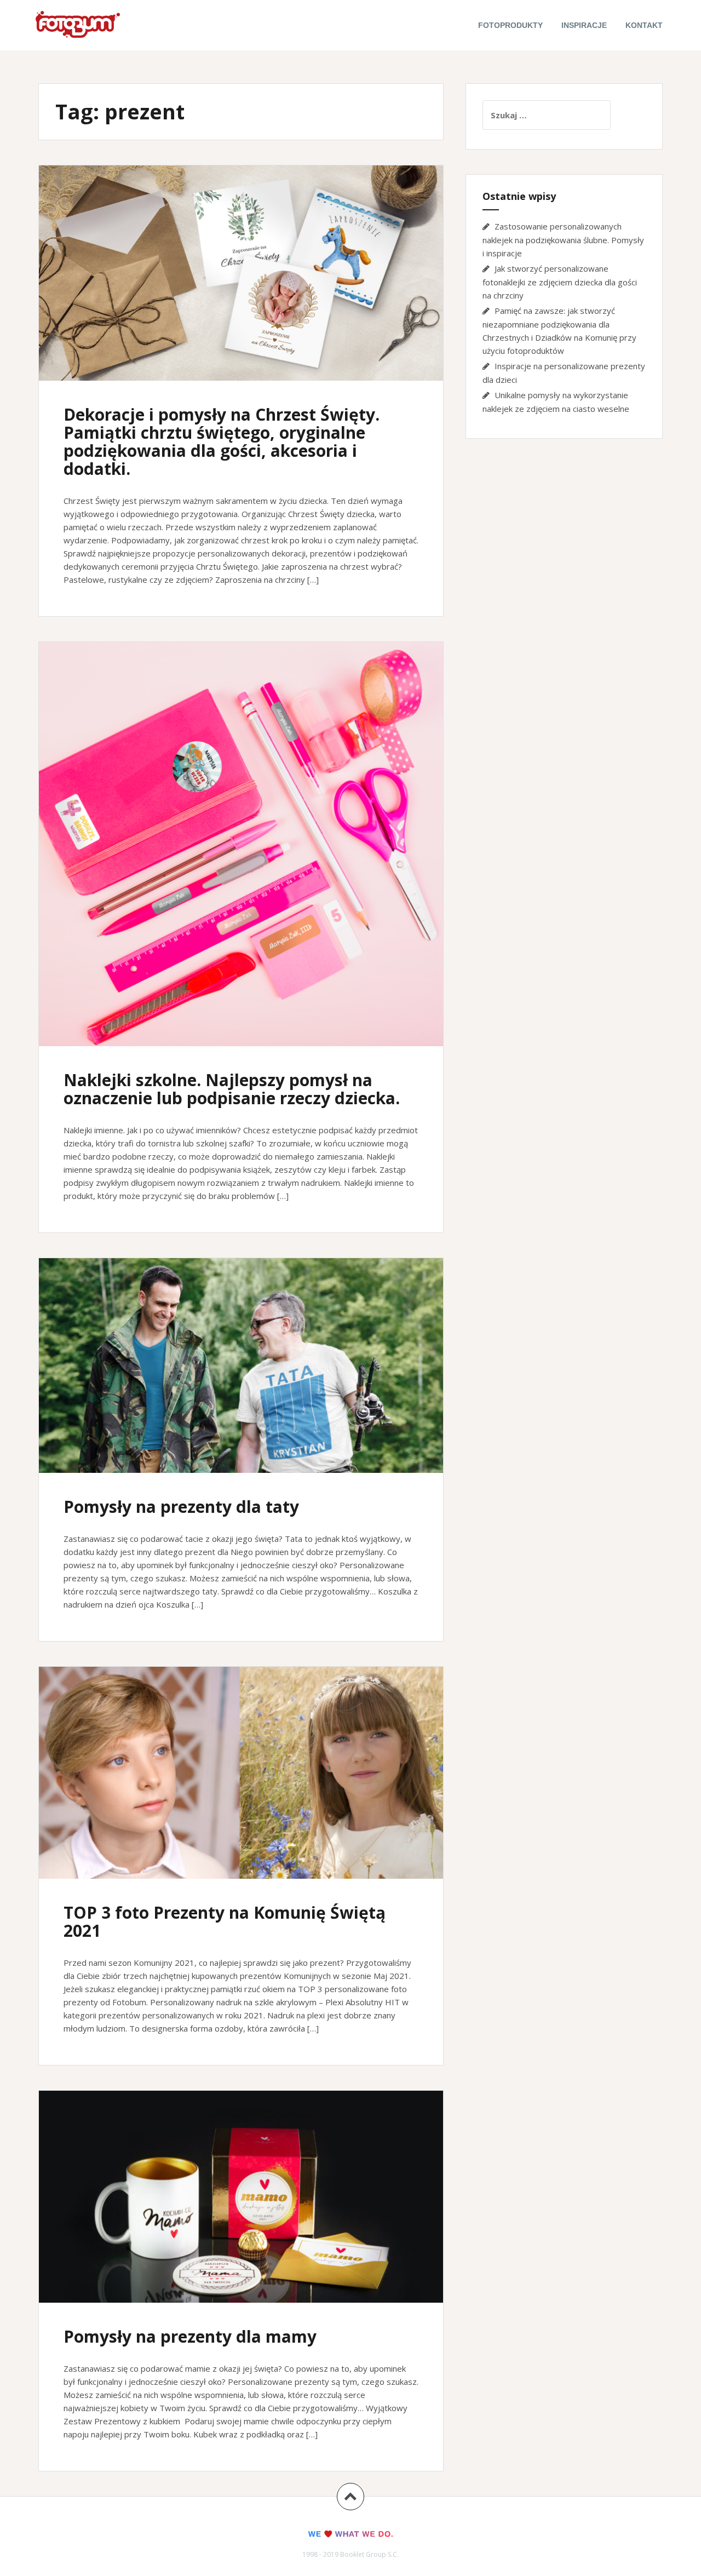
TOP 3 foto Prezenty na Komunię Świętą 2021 (225, 1921)
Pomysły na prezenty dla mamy (190, 2336)
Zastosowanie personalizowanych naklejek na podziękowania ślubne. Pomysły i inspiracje (563, 240)
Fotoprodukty (510, 25)
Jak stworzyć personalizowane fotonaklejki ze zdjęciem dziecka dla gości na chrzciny (560, 282)
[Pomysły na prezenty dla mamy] (240, 2205)
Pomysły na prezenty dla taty (181, 1507)
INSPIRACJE (584, 25)
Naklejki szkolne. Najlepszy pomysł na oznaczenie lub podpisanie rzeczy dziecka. (232, 1089)
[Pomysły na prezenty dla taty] (240, 1373)
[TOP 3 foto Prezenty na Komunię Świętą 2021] (240, 1781)
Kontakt (644, 25)
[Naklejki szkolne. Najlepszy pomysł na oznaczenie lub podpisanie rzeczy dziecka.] (240, 836)
